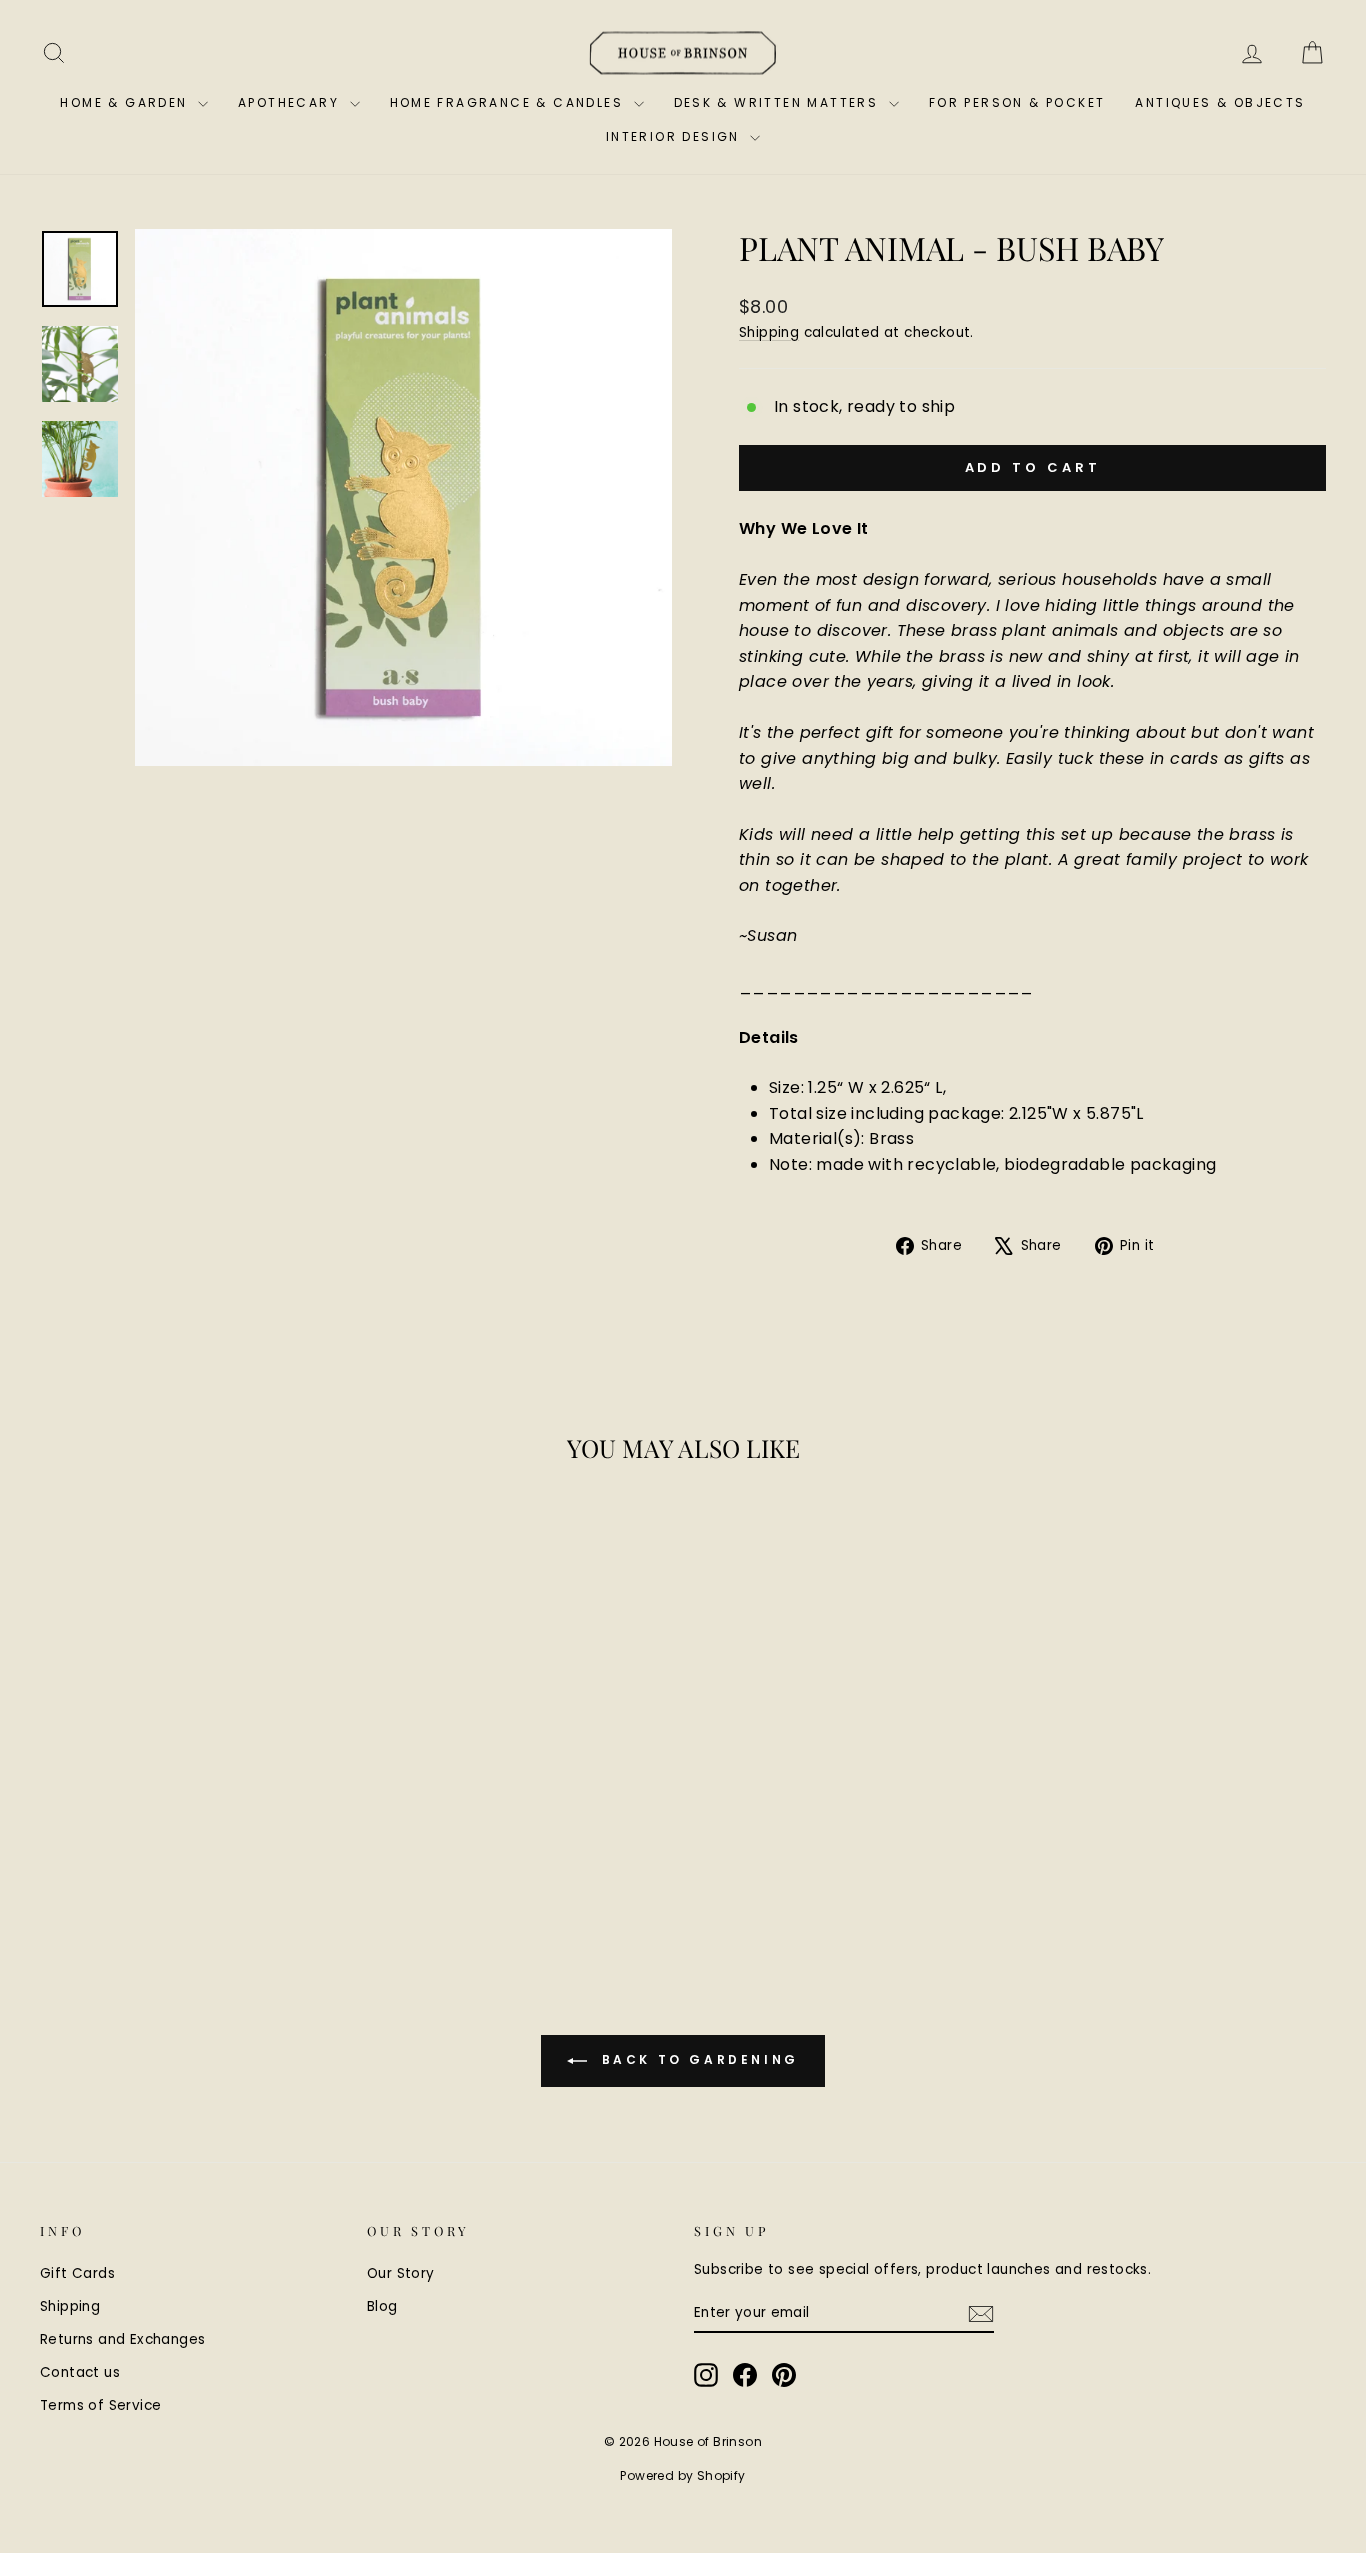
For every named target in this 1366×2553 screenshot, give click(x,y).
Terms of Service (100, 2405)
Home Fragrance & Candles (509, 102)
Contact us (80, 2372)
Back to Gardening (697, 2060)
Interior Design (675, 136)
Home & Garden (126, 102)
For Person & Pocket (1017, 102)
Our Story (401, 2273)
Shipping (769, 332)
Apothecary (291, 102)
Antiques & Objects (1220, 102)
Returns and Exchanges (122, 2339)
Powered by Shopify (682, 2475)
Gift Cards (77, 2273)
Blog (382, 2306)
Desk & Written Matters (779, 102)
